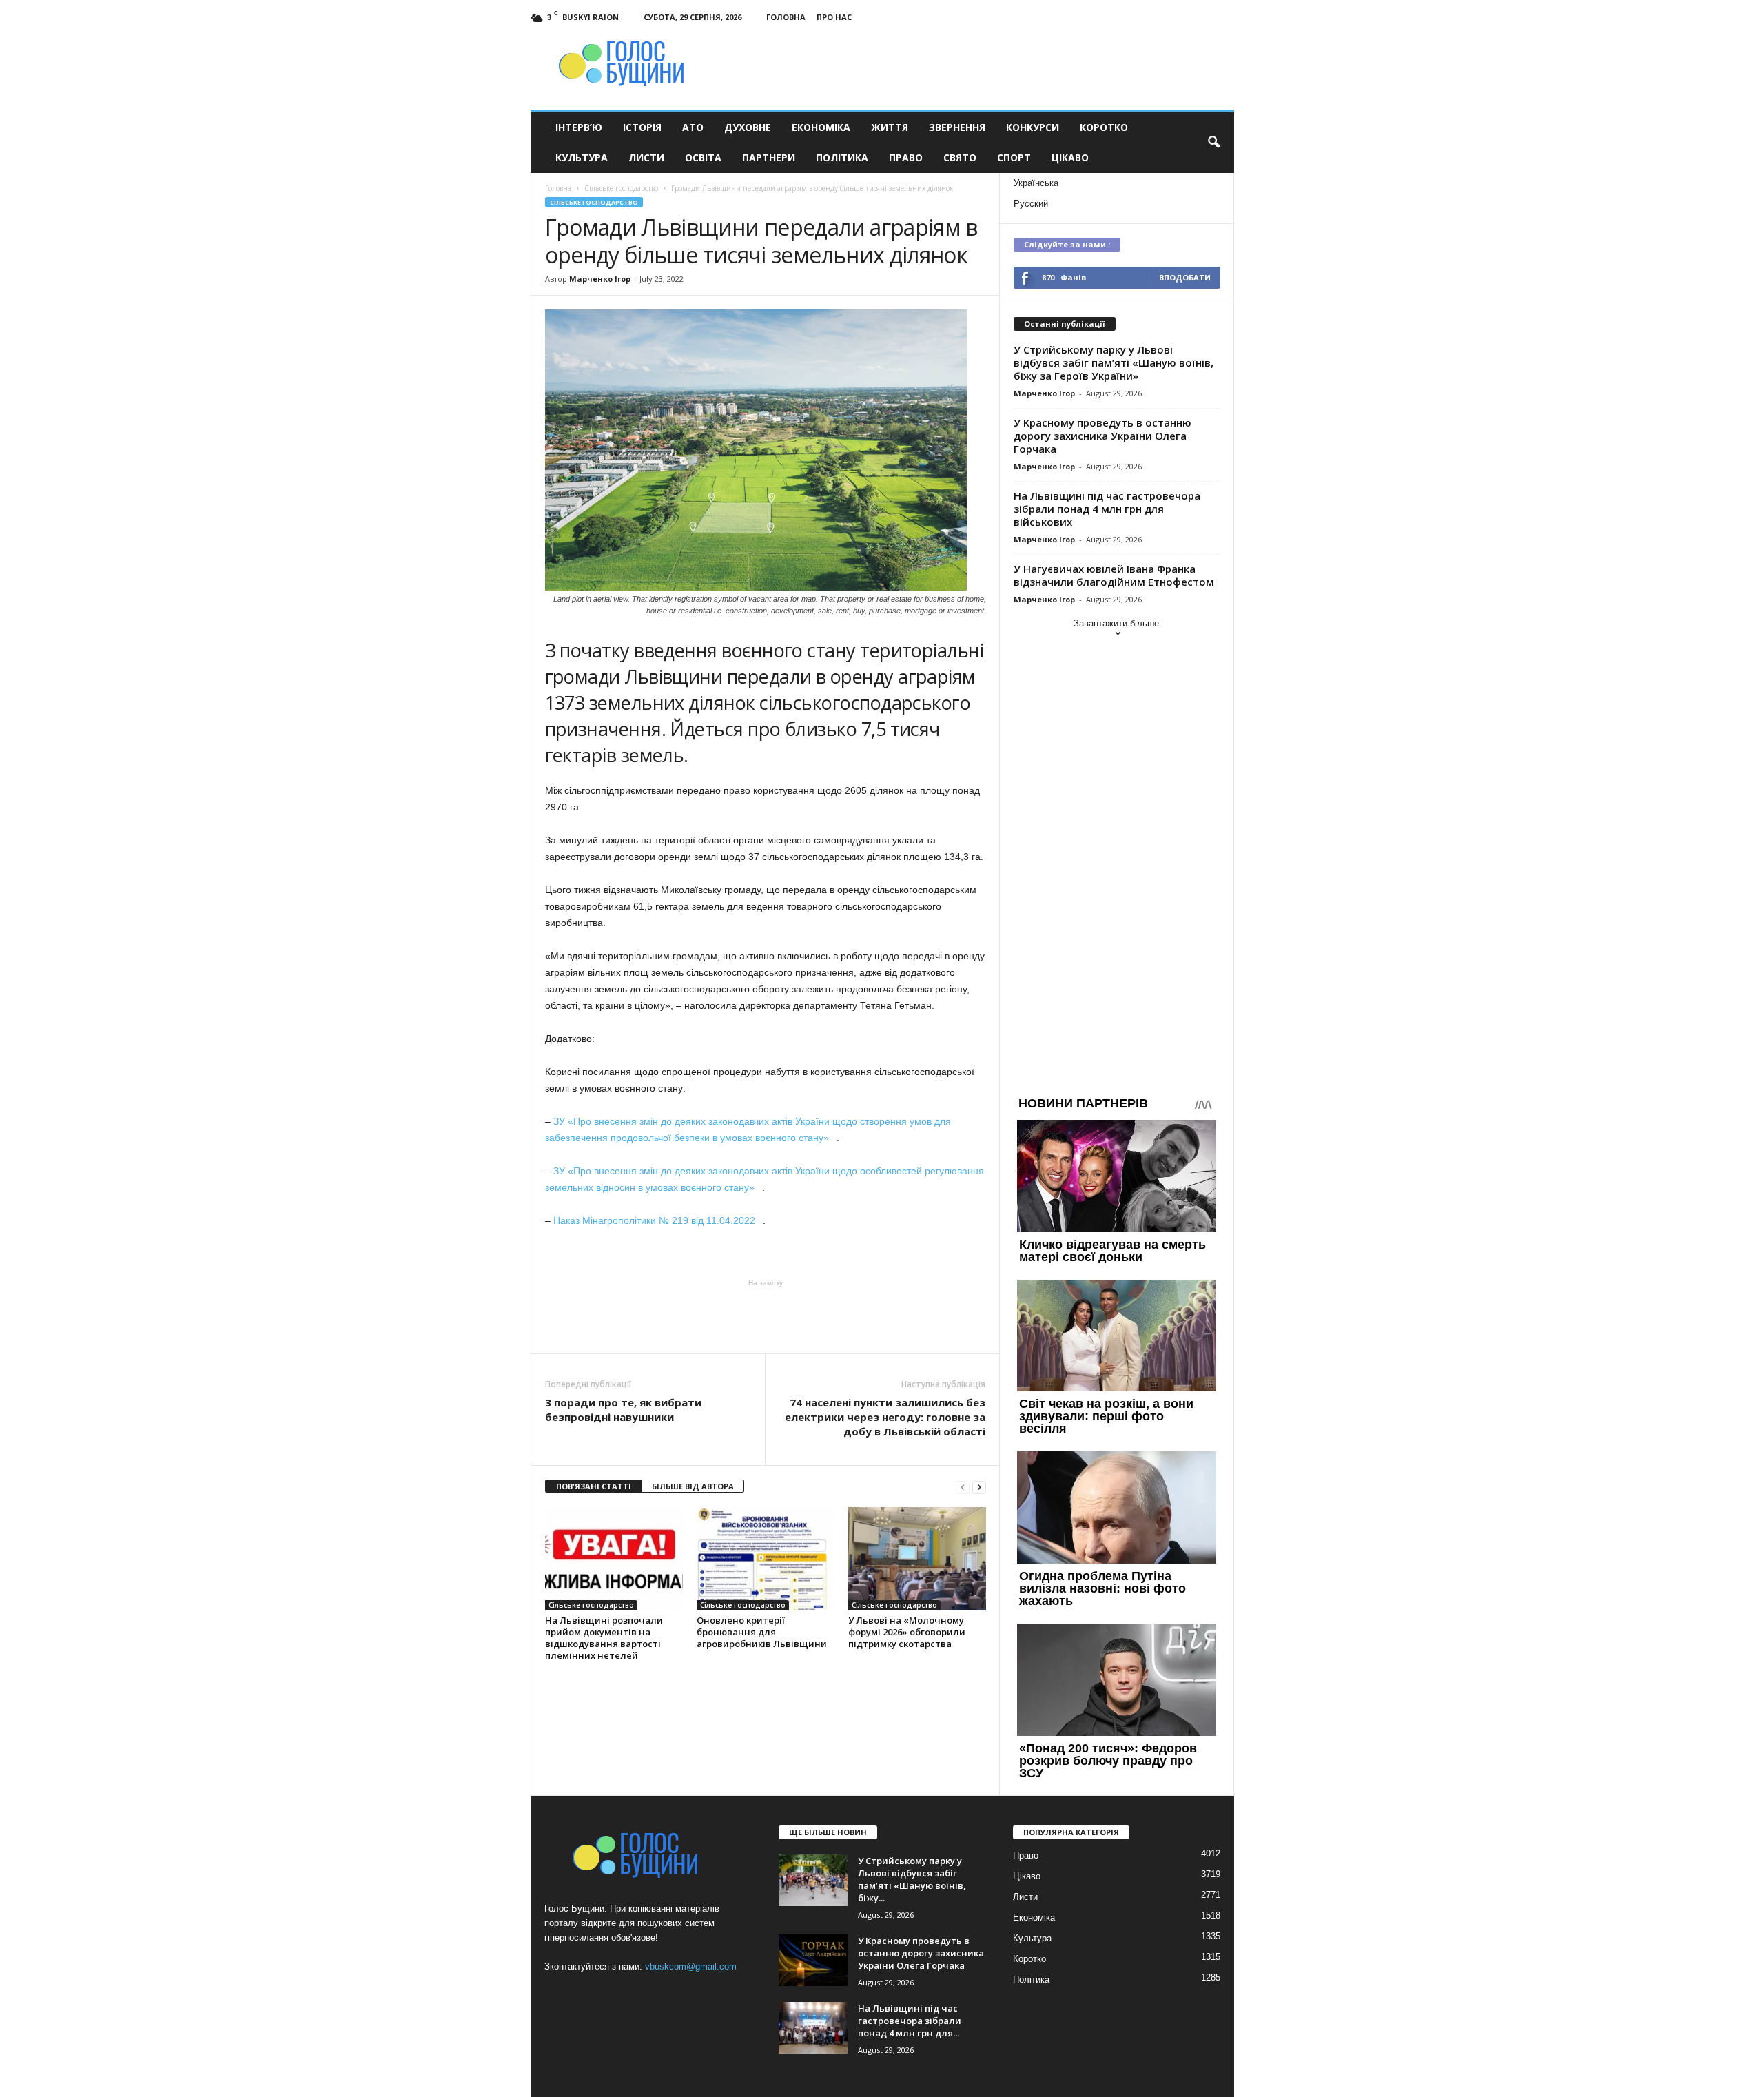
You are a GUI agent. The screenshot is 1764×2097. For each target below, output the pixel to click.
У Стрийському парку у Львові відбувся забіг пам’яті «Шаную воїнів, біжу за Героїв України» (1114, 362)
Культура (582, 157)
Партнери (769, 157)
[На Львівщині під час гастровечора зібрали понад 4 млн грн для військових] (813, 2028)
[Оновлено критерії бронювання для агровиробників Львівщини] (766, 1559)
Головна (786, 17)
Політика (842, 157)
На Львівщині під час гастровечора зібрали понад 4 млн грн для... (910, 2021)
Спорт (1014, 157)
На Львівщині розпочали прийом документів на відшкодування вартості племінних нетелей (604, 1638)
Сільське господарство (594, 202)
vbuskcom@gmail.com (691, 1966)
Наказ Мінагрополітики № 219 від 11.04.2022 (658, 1220)
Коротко (1104, 127)
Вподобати (1185, 277)
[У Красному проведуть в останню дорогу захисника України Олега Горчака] (813, 1960)
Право (906, 157)
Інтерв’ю (579, 127)
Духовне (748, 127)
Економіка (821, 127)
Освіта (703, 157)
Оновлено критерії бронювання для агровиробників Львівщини (762, 1632)
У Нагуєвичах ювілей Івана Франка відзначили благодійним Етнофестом (1114, 575)
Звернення (957, 127)
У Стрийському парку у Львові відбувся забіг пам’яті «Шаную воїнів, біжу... (912, 1879)
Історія (642, 127)
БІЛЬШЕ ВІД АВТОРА (693, 1486)
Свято (960, 157)
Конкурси (1033, 127)
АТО (693, 127)
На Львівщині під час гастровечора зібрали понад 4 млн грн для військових (1107, 509)
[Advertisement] (766, 1316)
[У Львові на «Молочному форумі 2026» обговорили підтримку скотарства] (917, 1559)
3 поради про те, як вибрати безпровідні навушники (623, 1410)
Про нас (834, 17)
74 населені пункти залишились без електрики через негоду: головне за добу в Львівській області (885, 1417)
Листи (646, 157)
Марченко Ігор (600, 279)
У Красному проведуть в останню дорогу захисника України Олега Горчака (1102, 436)
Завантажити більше (1116, 623)
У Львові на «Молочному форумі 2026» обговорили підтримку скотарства (907, 1632)
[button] (1213, 143)
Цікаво (1070, 157)
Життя (890, 127)
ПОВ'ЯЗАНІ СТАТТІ (594, 1486)
